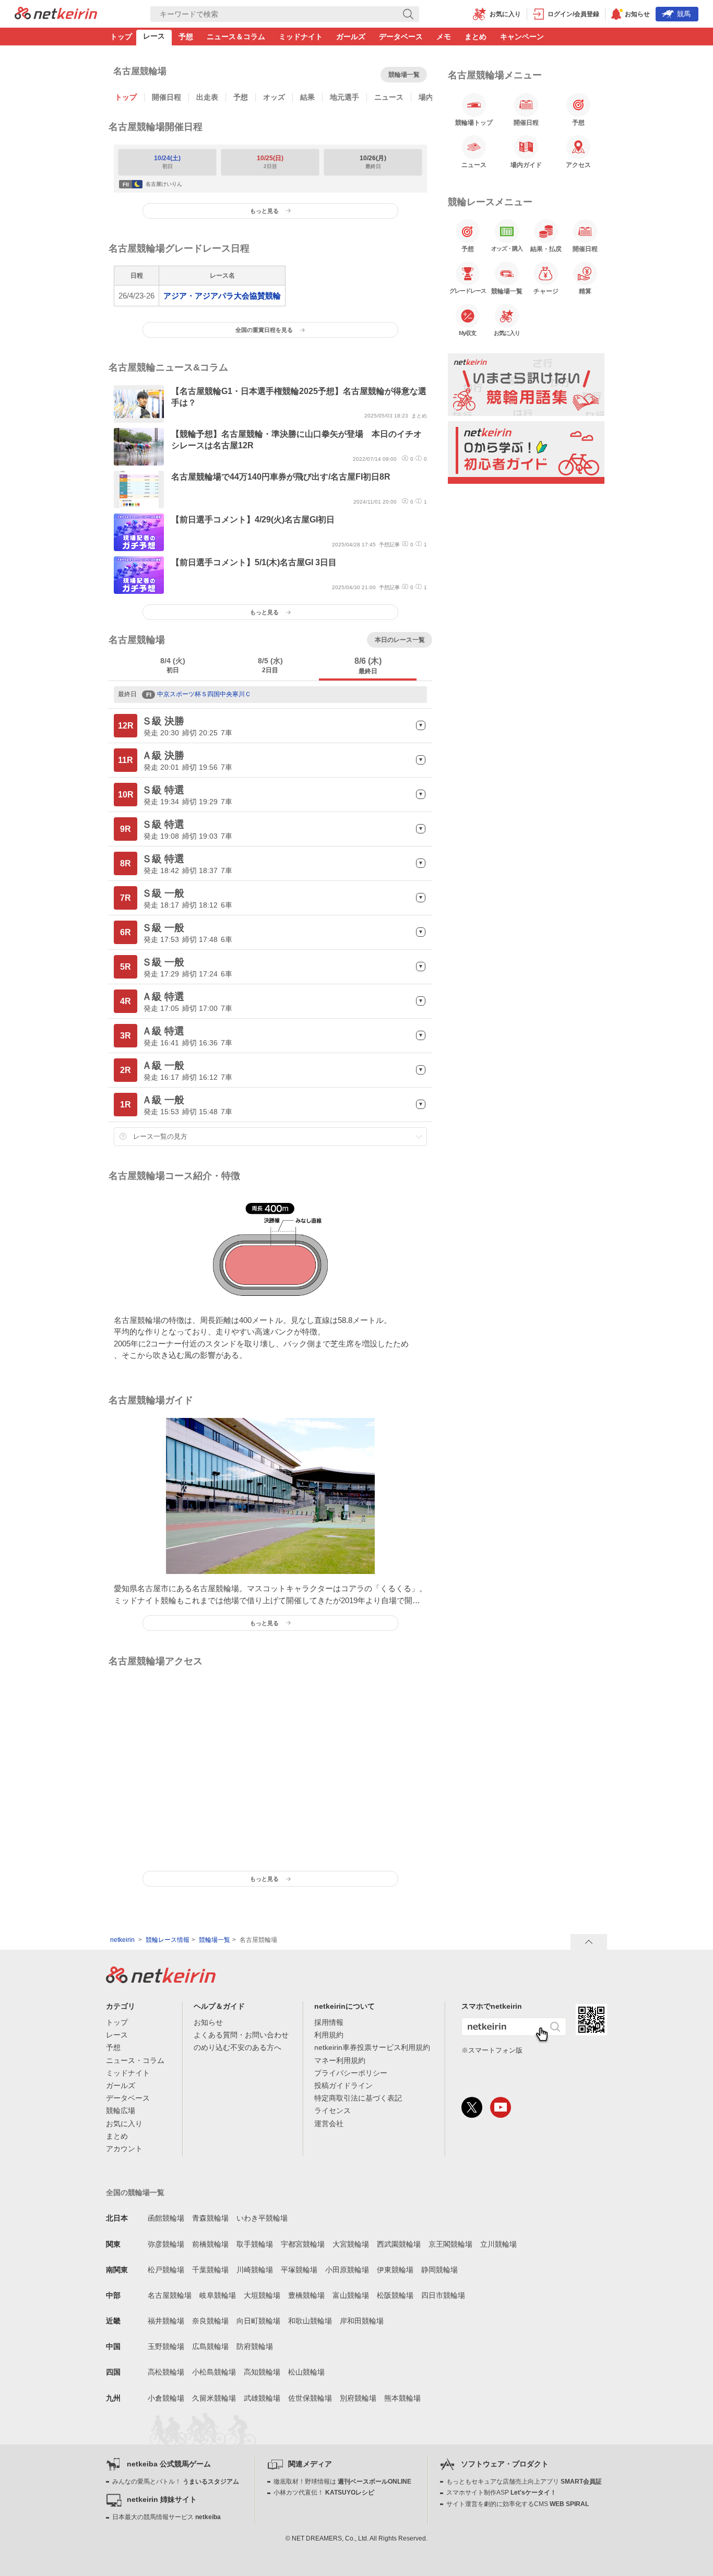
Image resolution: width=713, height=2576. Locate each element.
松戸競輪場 (166, 2270)
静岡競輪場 (439, 2270)
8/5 (270, 665)
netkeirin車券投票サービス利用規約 (372, 2047)
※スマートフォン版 (492, 2050)
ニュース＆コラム (236, 37)
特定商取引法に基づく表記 (358, 2098)
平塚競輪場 (299, 2270)
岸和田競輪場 (362, 2321)
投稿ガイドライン (343, 2085)
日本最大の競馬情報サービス (167, 2517)
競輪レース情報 (168, 1940)
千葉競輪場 (210, 2270)
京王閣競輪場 (450, 2244)
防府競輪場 (255, 2346)
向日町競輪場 (258, 2321)
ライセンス (332, 2110)
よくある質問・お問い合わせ (241, 2035)
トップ (121, 37)
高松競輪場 (166, 2372)
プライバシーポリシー (351, 2073)
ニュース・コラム (135, 2060)
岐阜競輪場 (218, 2295)
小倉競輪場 (166, 2398)
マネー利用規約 (340, 2060)
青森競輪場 (210, 2218)
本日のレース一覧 (400, 640)
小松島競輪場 (214, 2372)
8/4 (173, 665)
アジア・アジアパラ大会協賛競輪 (222, 296)
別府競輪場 (358, 2398)
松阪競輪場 (395, 2295)
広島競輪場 (210, 2346)
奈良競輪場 (210, 2321)
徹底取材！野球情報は (342, 2482)
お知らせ (208, 2022)
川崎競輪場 (255, 2270)
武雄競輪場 (262, 2398)
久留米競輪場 (214, 2398)
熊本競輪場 (402, 2398)
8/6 (368, 666)
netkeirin (122, 1940)
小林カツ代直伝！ (324, 2492)
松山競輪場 (306, 2372)
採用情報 (329, 2022)
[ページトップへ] (589, 1942)
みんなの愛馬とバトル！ (176, 2482)
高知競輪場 (262, 2372)
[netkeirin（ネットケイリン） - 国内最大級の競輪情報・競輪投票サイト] (56, 16)
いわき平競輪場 (262, 2218)
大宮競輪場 (351, 2244)
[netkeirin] (161, 1980)
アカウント (124, 2149)
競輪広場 (121, 2110)
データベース (401, 37)
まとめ (476, 37)
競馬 (684, 14)
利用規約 (329, 2035)
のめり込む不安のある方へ (237, 2047)
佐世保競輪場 (310, 2398)
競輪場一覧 (404, 75)
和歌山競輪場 (310, 2321)
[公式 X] (472, 2107)
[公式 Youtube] (501, 2107)
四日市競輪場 (443, 2295)
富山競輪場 (351, 2295)
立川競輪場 (498, 2244)
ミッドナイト (301, 37)
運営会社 (329, 2124)
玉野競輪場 (166, 2346)
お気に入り (124, 2124)
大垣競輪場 (262, 2295)
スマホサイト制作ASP (501, 2492)
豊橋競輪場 (306, 2295)
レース (154, 36)
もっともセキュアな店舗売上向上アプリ (524, 2482)
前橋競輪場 (210, 2244)
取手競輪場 (255, 2244)
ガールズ (351, 37)
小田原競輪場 (347, 2270)
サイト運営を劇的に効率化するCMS (518, 2504)
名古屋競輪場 (170, 2295)
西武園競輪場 (399, 2244)
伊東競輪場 (395, 2270)
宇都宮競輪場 (303, 2244)
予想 (186, 37)
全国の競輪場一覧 (135, 2192)
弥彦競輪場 (166, 2244)
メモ (444, 37)
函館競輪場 (166, 2218)
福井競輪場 (166, 2321)
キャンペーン (522, 37)
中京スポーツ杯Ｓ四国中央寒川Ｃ (199, 694)
